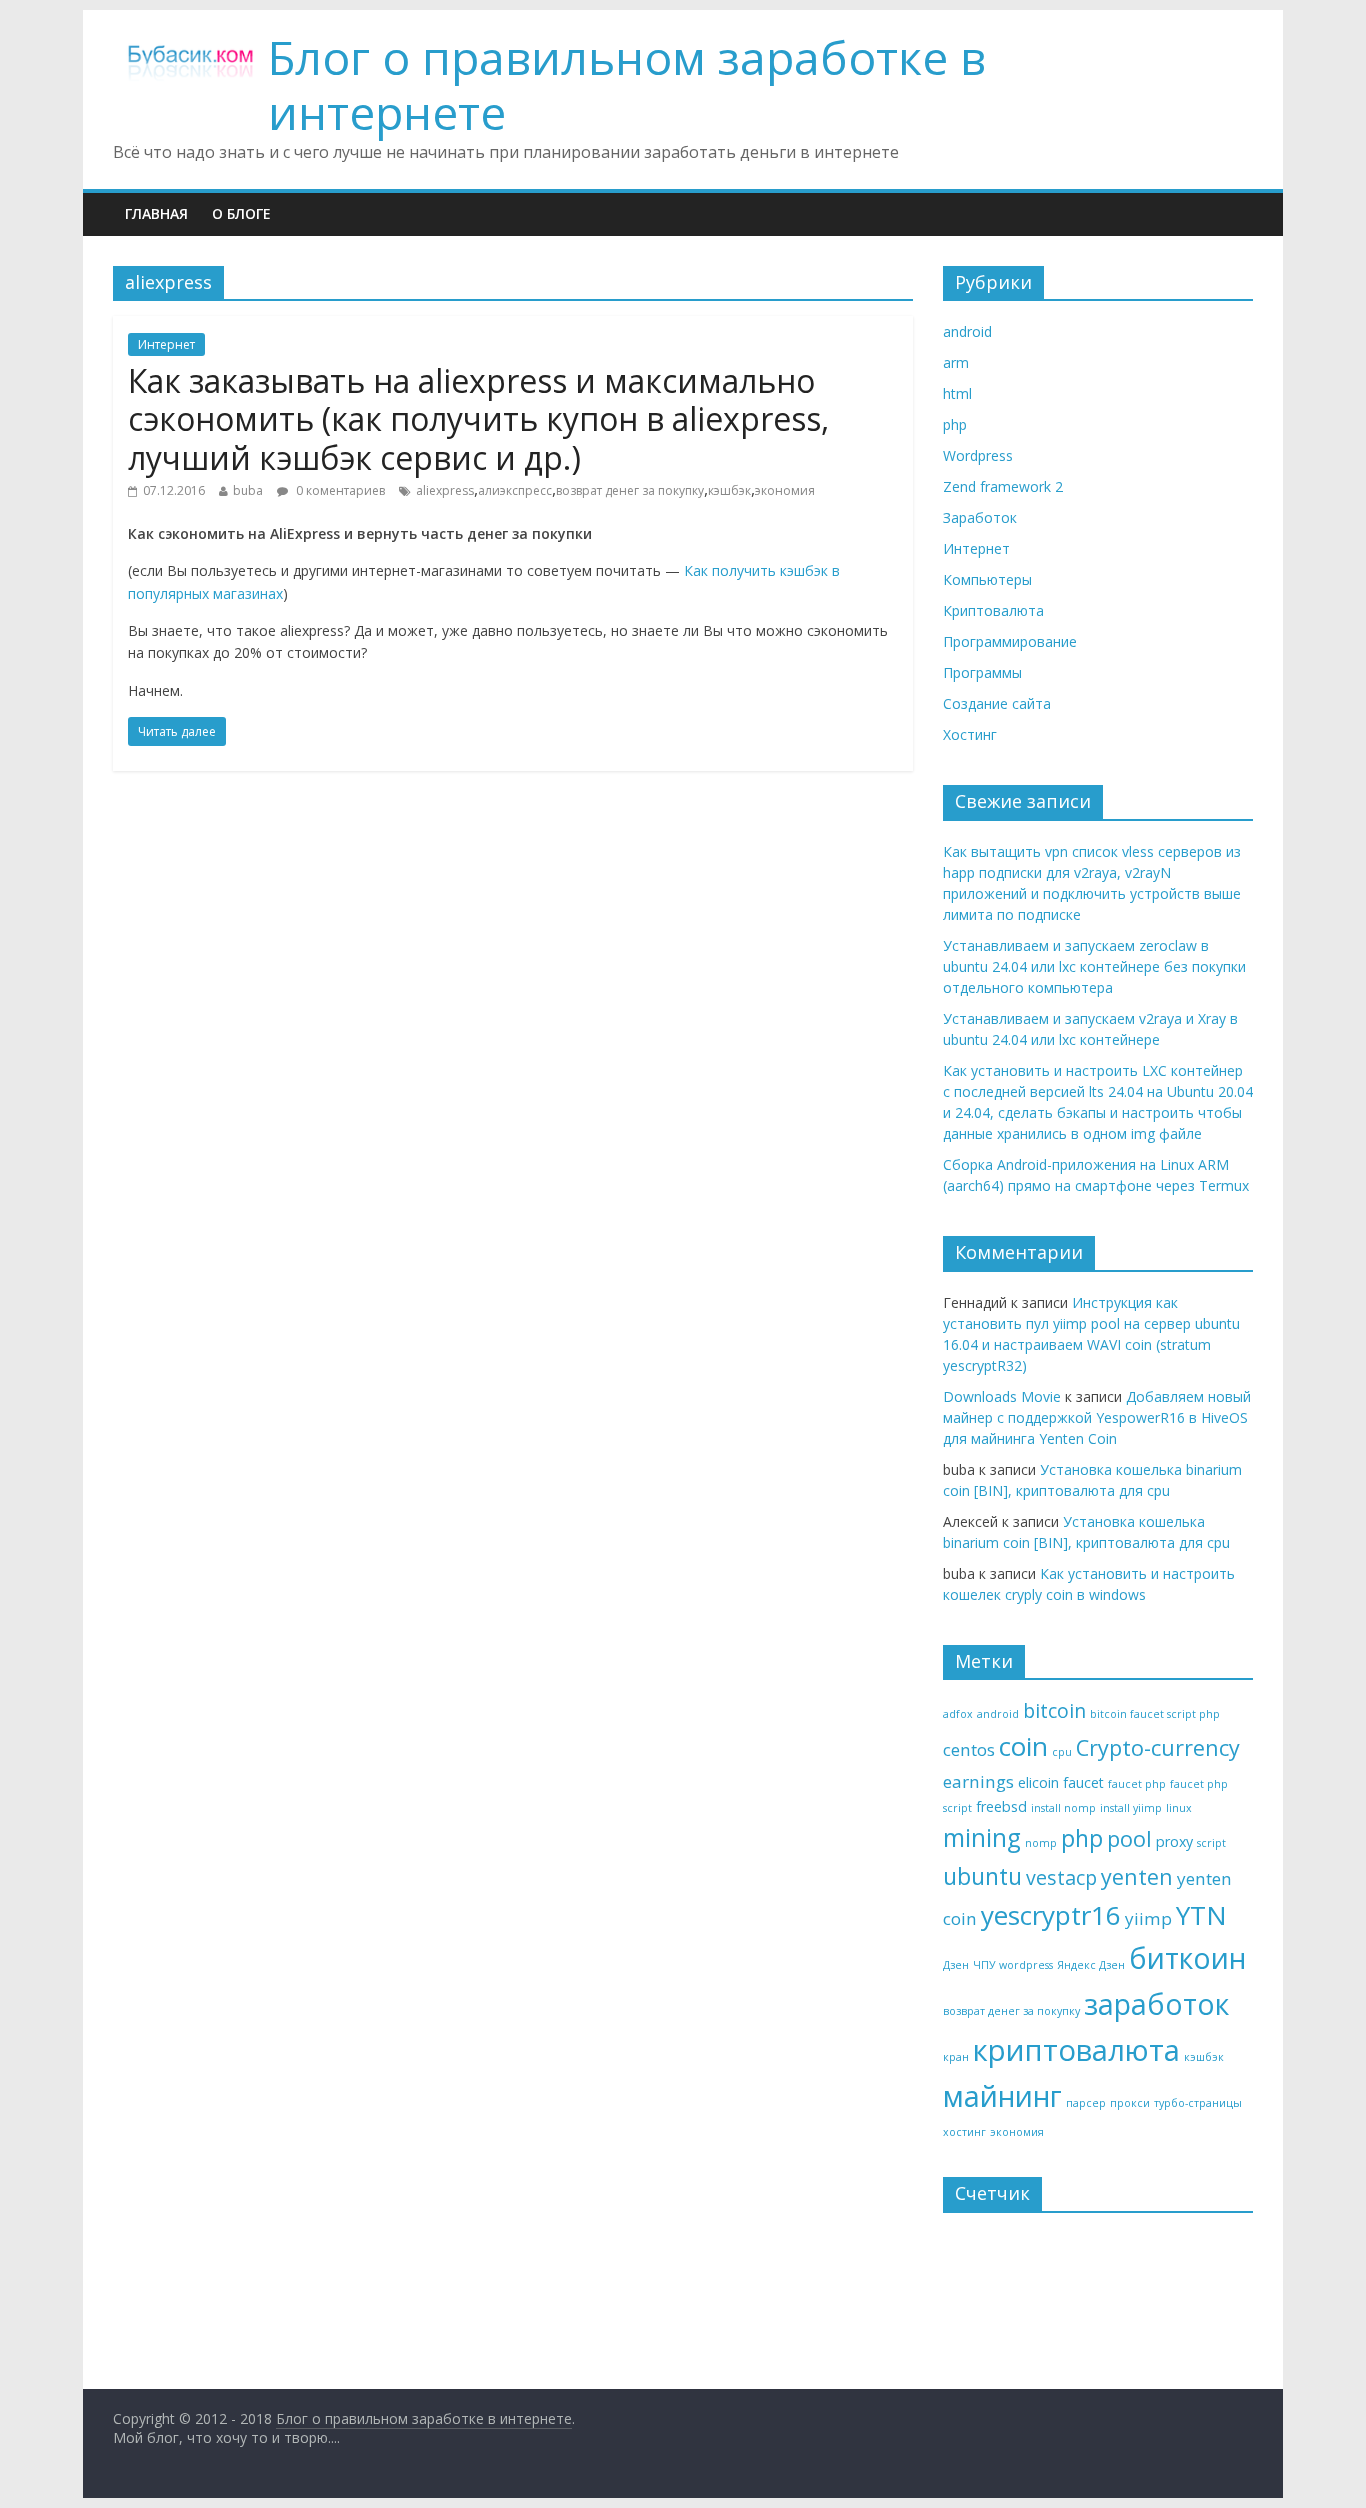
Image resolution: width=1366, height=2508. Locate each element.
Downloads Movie (1002, 1396)
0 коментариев (339, 490)
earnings (978, 1781)
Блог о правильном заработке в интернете (627, 84)
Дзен (956, 1965)
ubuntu (982, 1876)
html (957, 393)
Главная (156, 213)
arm (956, 362)
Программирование (1010, 641)
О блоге (241, 213)
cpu (1062, 1752)
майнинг (1002, 2096)
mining (982, 1837)
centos (969, 1749)
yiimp (1148, 1918)
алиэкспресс (515, 490)
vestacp (1061, 1877)
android (967, 331)
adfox (958, 1714)
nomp (1041, 1843)
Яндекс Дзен (1091, 1965)
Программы (982, 672)
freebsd (1001, 1806)
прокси (1130, 2103)
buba (248, 490)
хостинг (964, 2132)
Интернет (166, 344)
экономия (785, 490)
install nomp (1063, 1808)
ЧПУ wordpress (1013, 1965)
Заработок (980, 517)
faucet (1083, 1782)
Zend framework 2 (1003, 486)
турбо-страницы (1198, 2103)
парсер (1086, 2103)
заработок (1156, 2004)
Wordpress (978, 455)
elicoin (1038, 1782)
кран (956, 2057)
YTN (1201, 1915)
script (1211, 1843)
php (955, 424)
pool (1129, 1838)
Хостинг (970, 734)
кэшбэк (729, 490)
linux (1179, 1808)
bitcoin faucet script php (1155, 1714)
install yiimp (1131, 1808)
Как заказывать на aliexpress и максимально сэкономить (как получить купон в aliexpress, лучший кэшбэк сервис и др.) (478, 419)
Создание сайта (997, 703)
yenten (1137, 1876)
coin (1023, 1746)
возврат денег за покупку (630, 490)
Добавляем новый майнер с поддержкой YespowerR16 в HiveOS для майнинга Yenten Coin (1097, 1417)
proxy (1174, 1841)
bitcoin (1054, 1710)
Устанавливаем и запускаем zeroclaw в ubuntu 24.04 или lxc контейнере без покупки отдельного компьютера (1094, 966)
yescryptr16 (1051, 1915)
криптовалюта (1076, 2050)
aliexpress (445, 490)
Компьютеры (987, 579)
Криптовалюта (993, 610)
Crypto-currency (1158, 1747)
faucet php (1137, 1784)
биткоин (1187, 1958)
